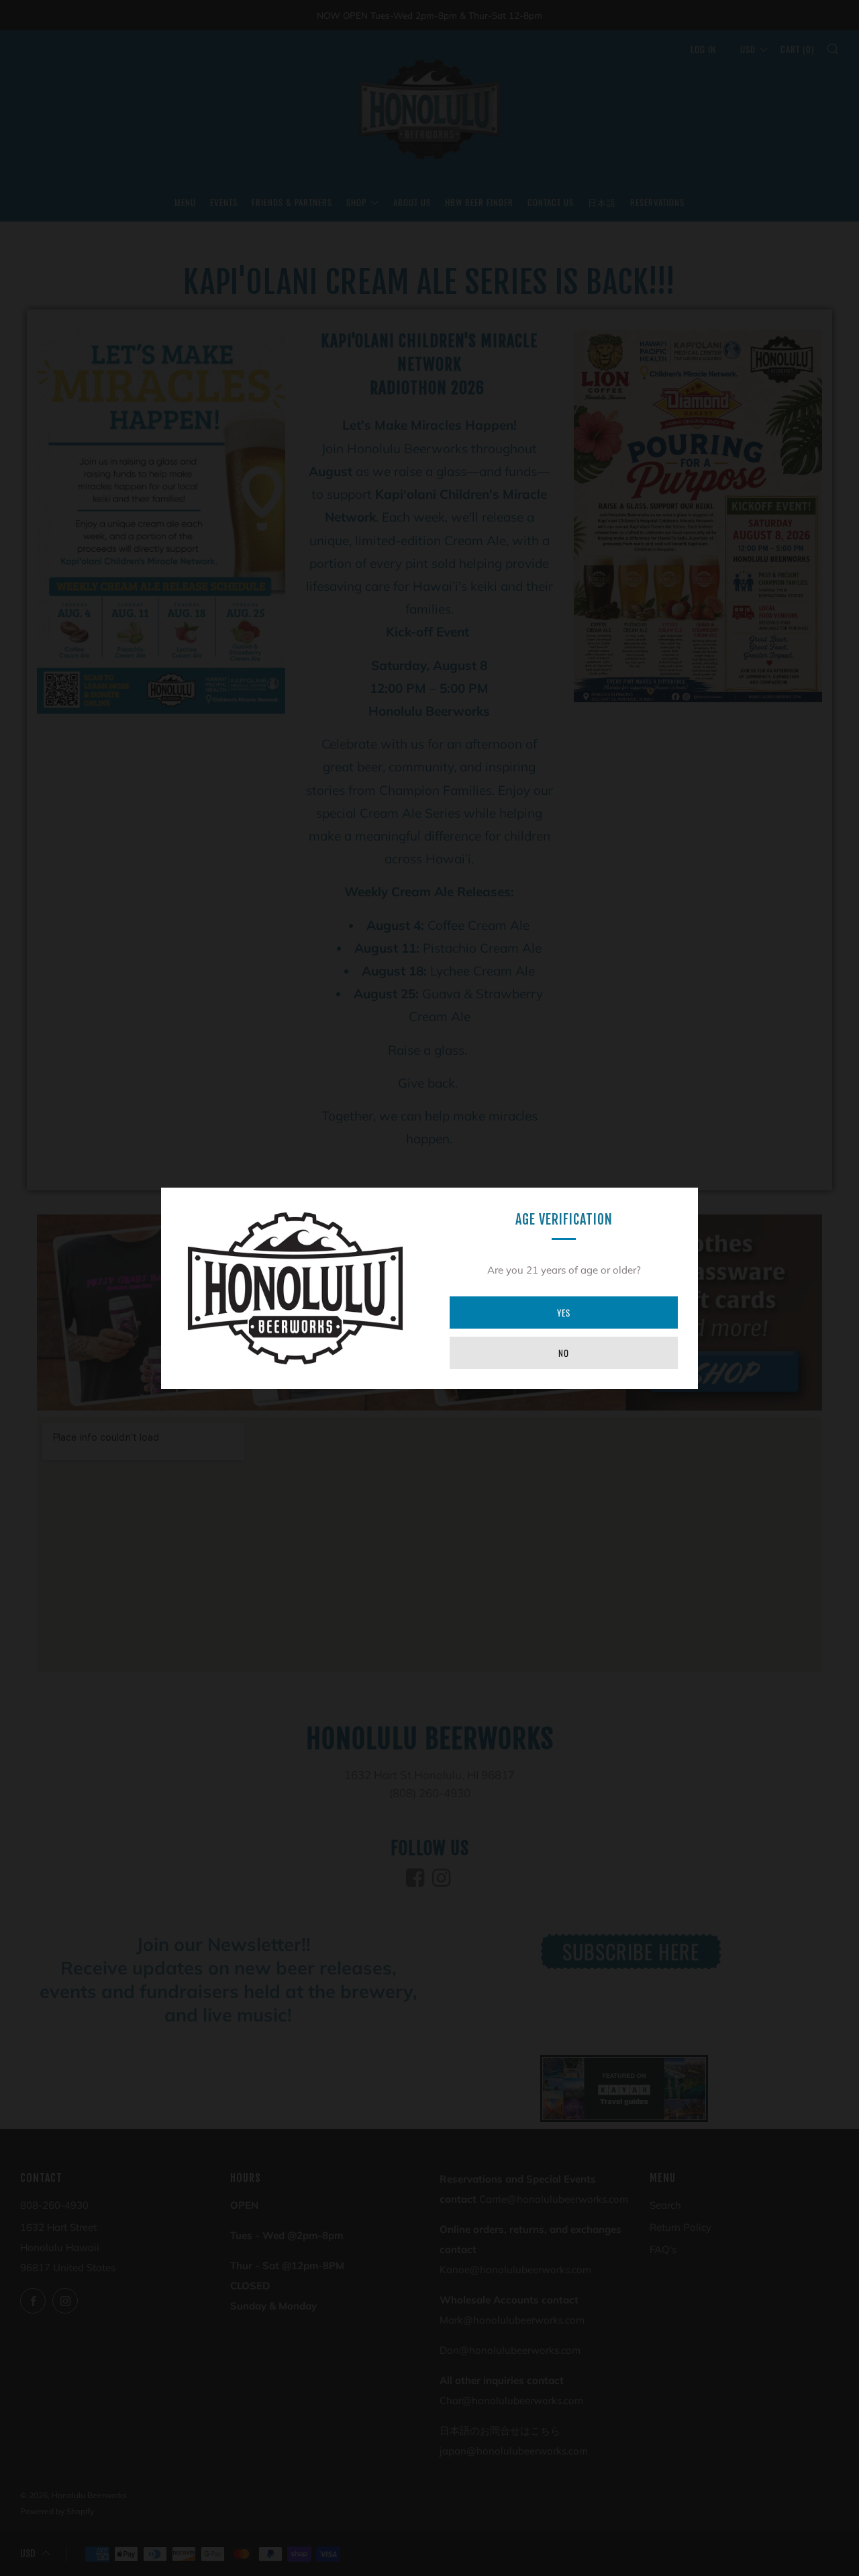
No (564, 1353)
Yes (564, 1313)
